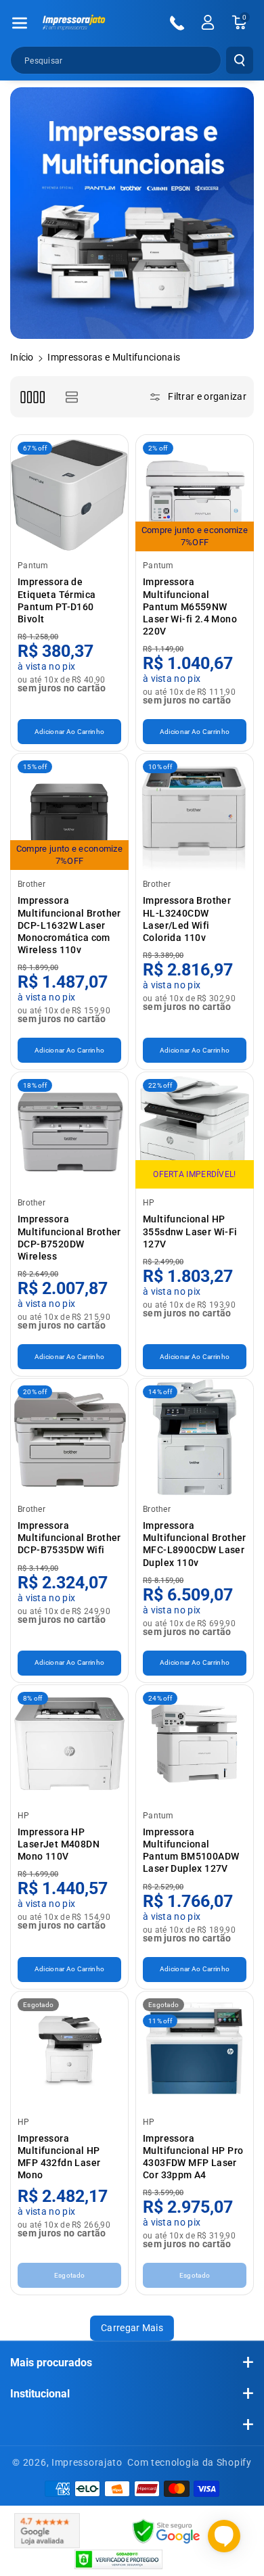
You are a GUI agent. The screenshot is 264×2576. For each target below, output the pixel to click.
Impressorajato (87, 2462)
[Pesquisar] (240, 60)
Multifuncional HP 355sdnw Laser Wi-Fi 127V (190, 1231)
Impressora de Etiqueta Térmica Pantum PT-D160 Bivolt (57, 600)
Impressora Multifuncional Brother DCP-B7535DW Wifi (69, 1538)
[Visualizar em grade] (32, 397)
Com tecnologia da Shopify (190, 2462)
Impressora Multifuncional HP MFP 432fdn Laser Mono (59, 2157)
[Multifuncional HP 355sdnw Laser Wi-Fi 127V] (195, 1131)
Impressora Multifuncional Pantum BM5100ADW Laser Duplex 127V (191, 1850)
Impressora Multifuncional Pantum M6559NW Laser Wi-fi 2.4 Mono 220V (190, 606)
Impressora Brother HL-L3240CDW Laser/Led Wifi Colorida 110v (187, 919)
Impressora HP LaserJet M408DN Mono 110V (59, 1844)
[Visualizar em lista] (71, 397)
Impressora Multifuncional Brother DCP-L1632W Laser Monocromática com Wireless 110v (69, 925)
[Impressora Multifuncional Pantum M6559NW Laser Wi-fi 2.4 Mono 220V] (195, 493)
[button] (20, 23)
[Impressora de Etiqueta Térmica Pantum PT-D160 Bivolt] (69, 493)
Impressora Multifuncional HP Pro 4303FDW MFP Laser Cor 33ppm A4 (193, 2157)
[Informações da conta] (208, 22)
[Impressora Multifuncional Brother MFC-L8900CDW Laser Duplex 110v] (195, 1437)
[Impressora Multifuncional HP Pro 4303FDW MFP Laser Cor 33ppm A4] (195, 2050)
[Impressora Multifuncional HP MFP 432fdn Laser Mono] (69, 2050)
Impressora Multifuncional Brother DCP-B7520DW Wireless (69, 1238)
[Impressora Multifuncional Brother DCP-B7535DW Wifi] (69, 1437)
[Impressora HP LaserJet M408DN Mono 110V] (69, 1744)
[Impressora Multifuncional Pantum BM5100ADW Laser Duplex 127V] (195, 1744)
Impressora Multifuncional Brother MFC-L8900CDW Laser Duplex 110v (195, 1544)
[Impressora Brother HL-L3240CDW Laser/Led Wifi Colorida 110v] (195, 812)
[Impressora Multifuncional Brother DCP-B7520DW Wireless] (69, 1131)
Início (22, 357)
